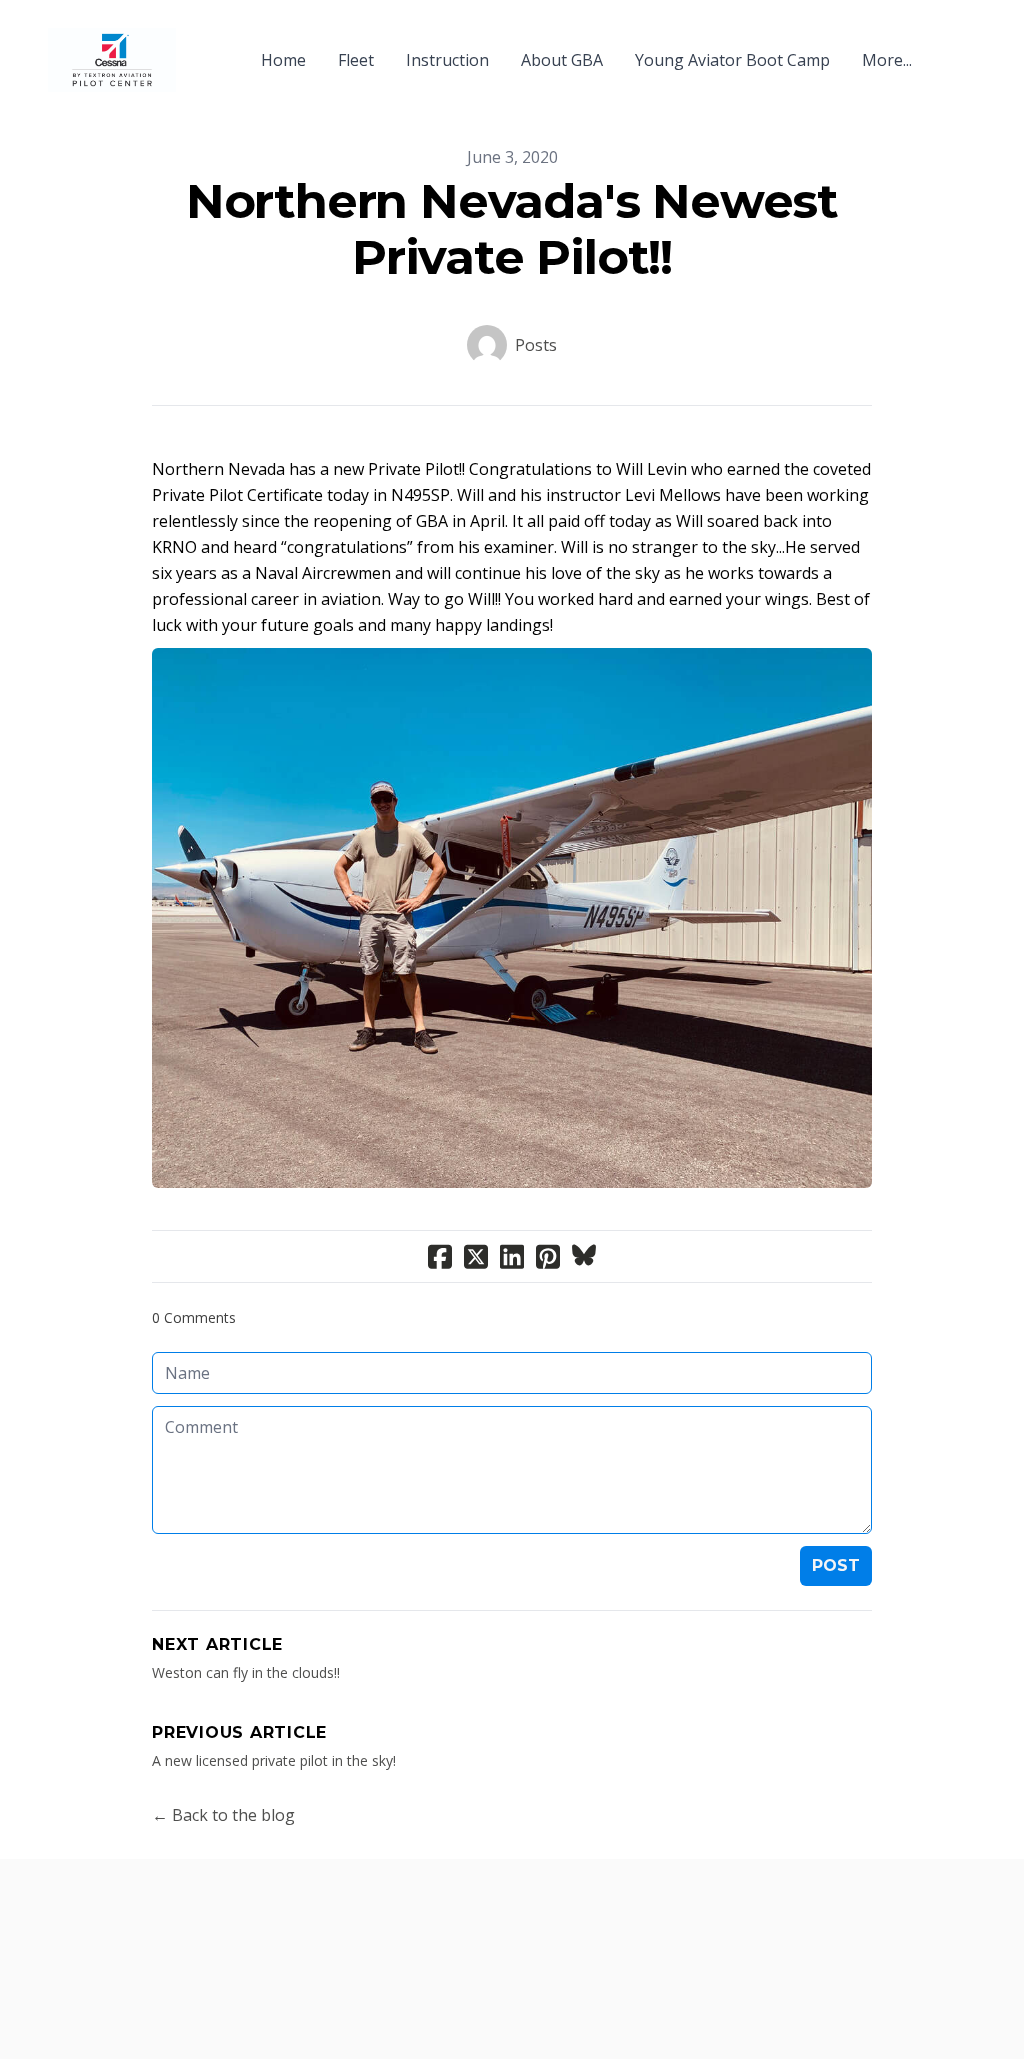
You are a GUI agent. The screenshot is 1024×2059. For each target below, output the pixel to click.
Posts (536, 345)
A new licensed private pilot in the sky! (274, 1760)
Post (836, 1565)
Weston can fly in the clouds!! (246, 1672)
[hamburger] (200, 48)
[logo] (112, 60)
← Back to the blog (223, 1815)
